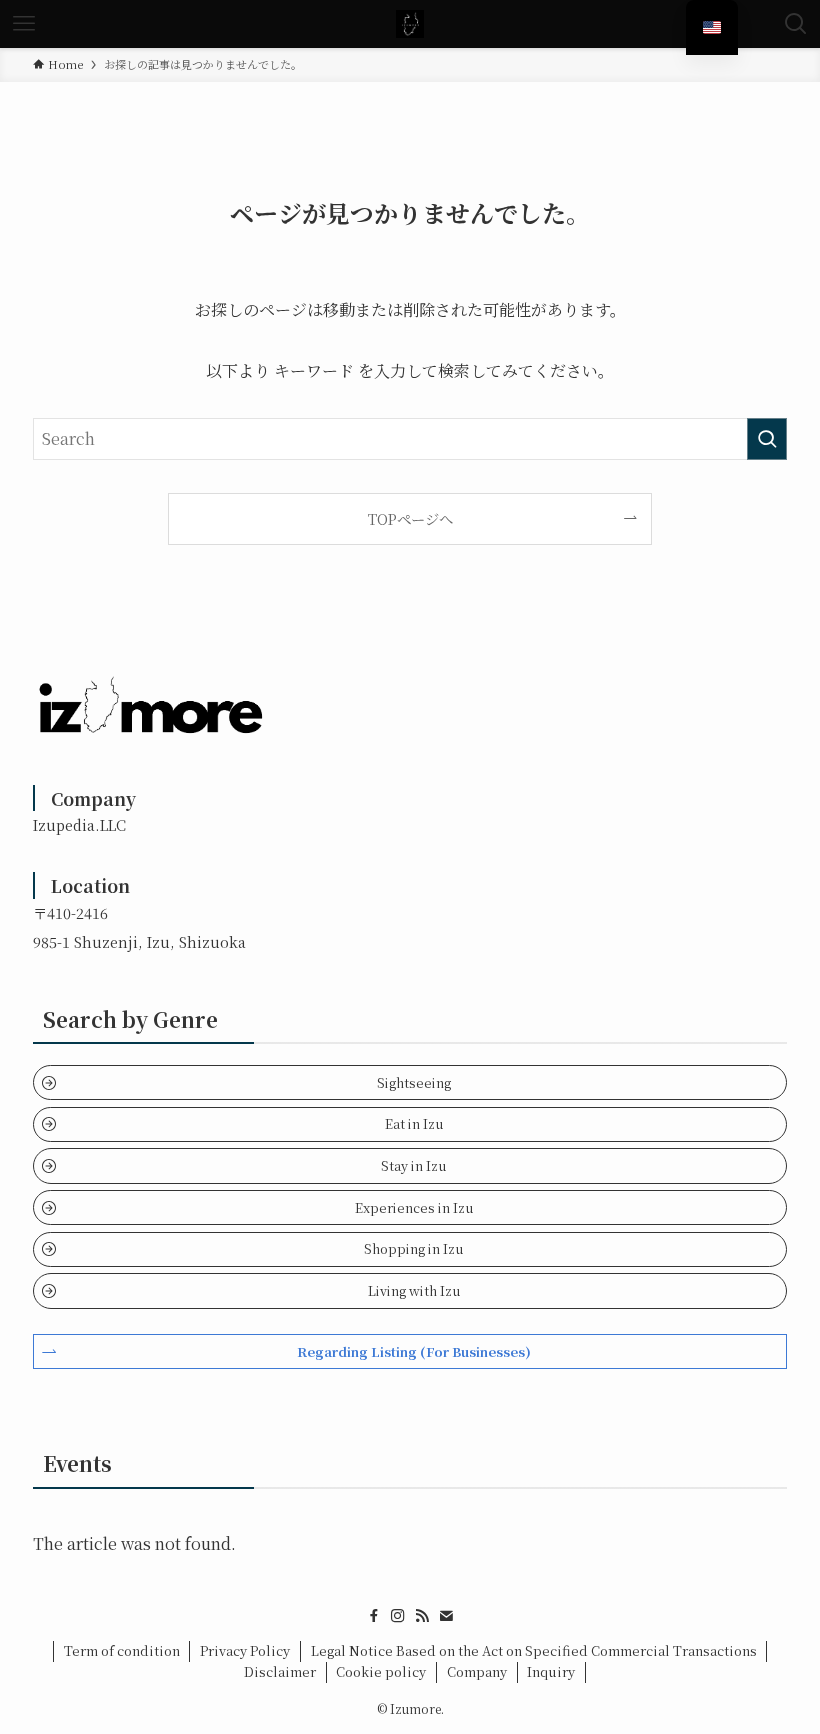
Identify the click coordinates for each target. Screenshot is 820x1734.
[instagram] (398, 1616)
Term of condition (122, 1650)
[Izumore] (410, 24)
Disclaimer (280, 1671)
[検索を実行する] (767, 439)
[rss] (422, 1616)
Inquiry (551, 1671)
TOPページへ (410, 518)
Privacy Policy (245, 1650)
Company (477, 1671)
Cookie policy (381, 1671)
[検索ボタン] (796, 24)
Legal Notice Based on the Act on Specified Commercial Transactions (534, 1650)
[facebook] (374, 1616)
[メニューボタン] (24, 24)
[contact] (446, 1616)
